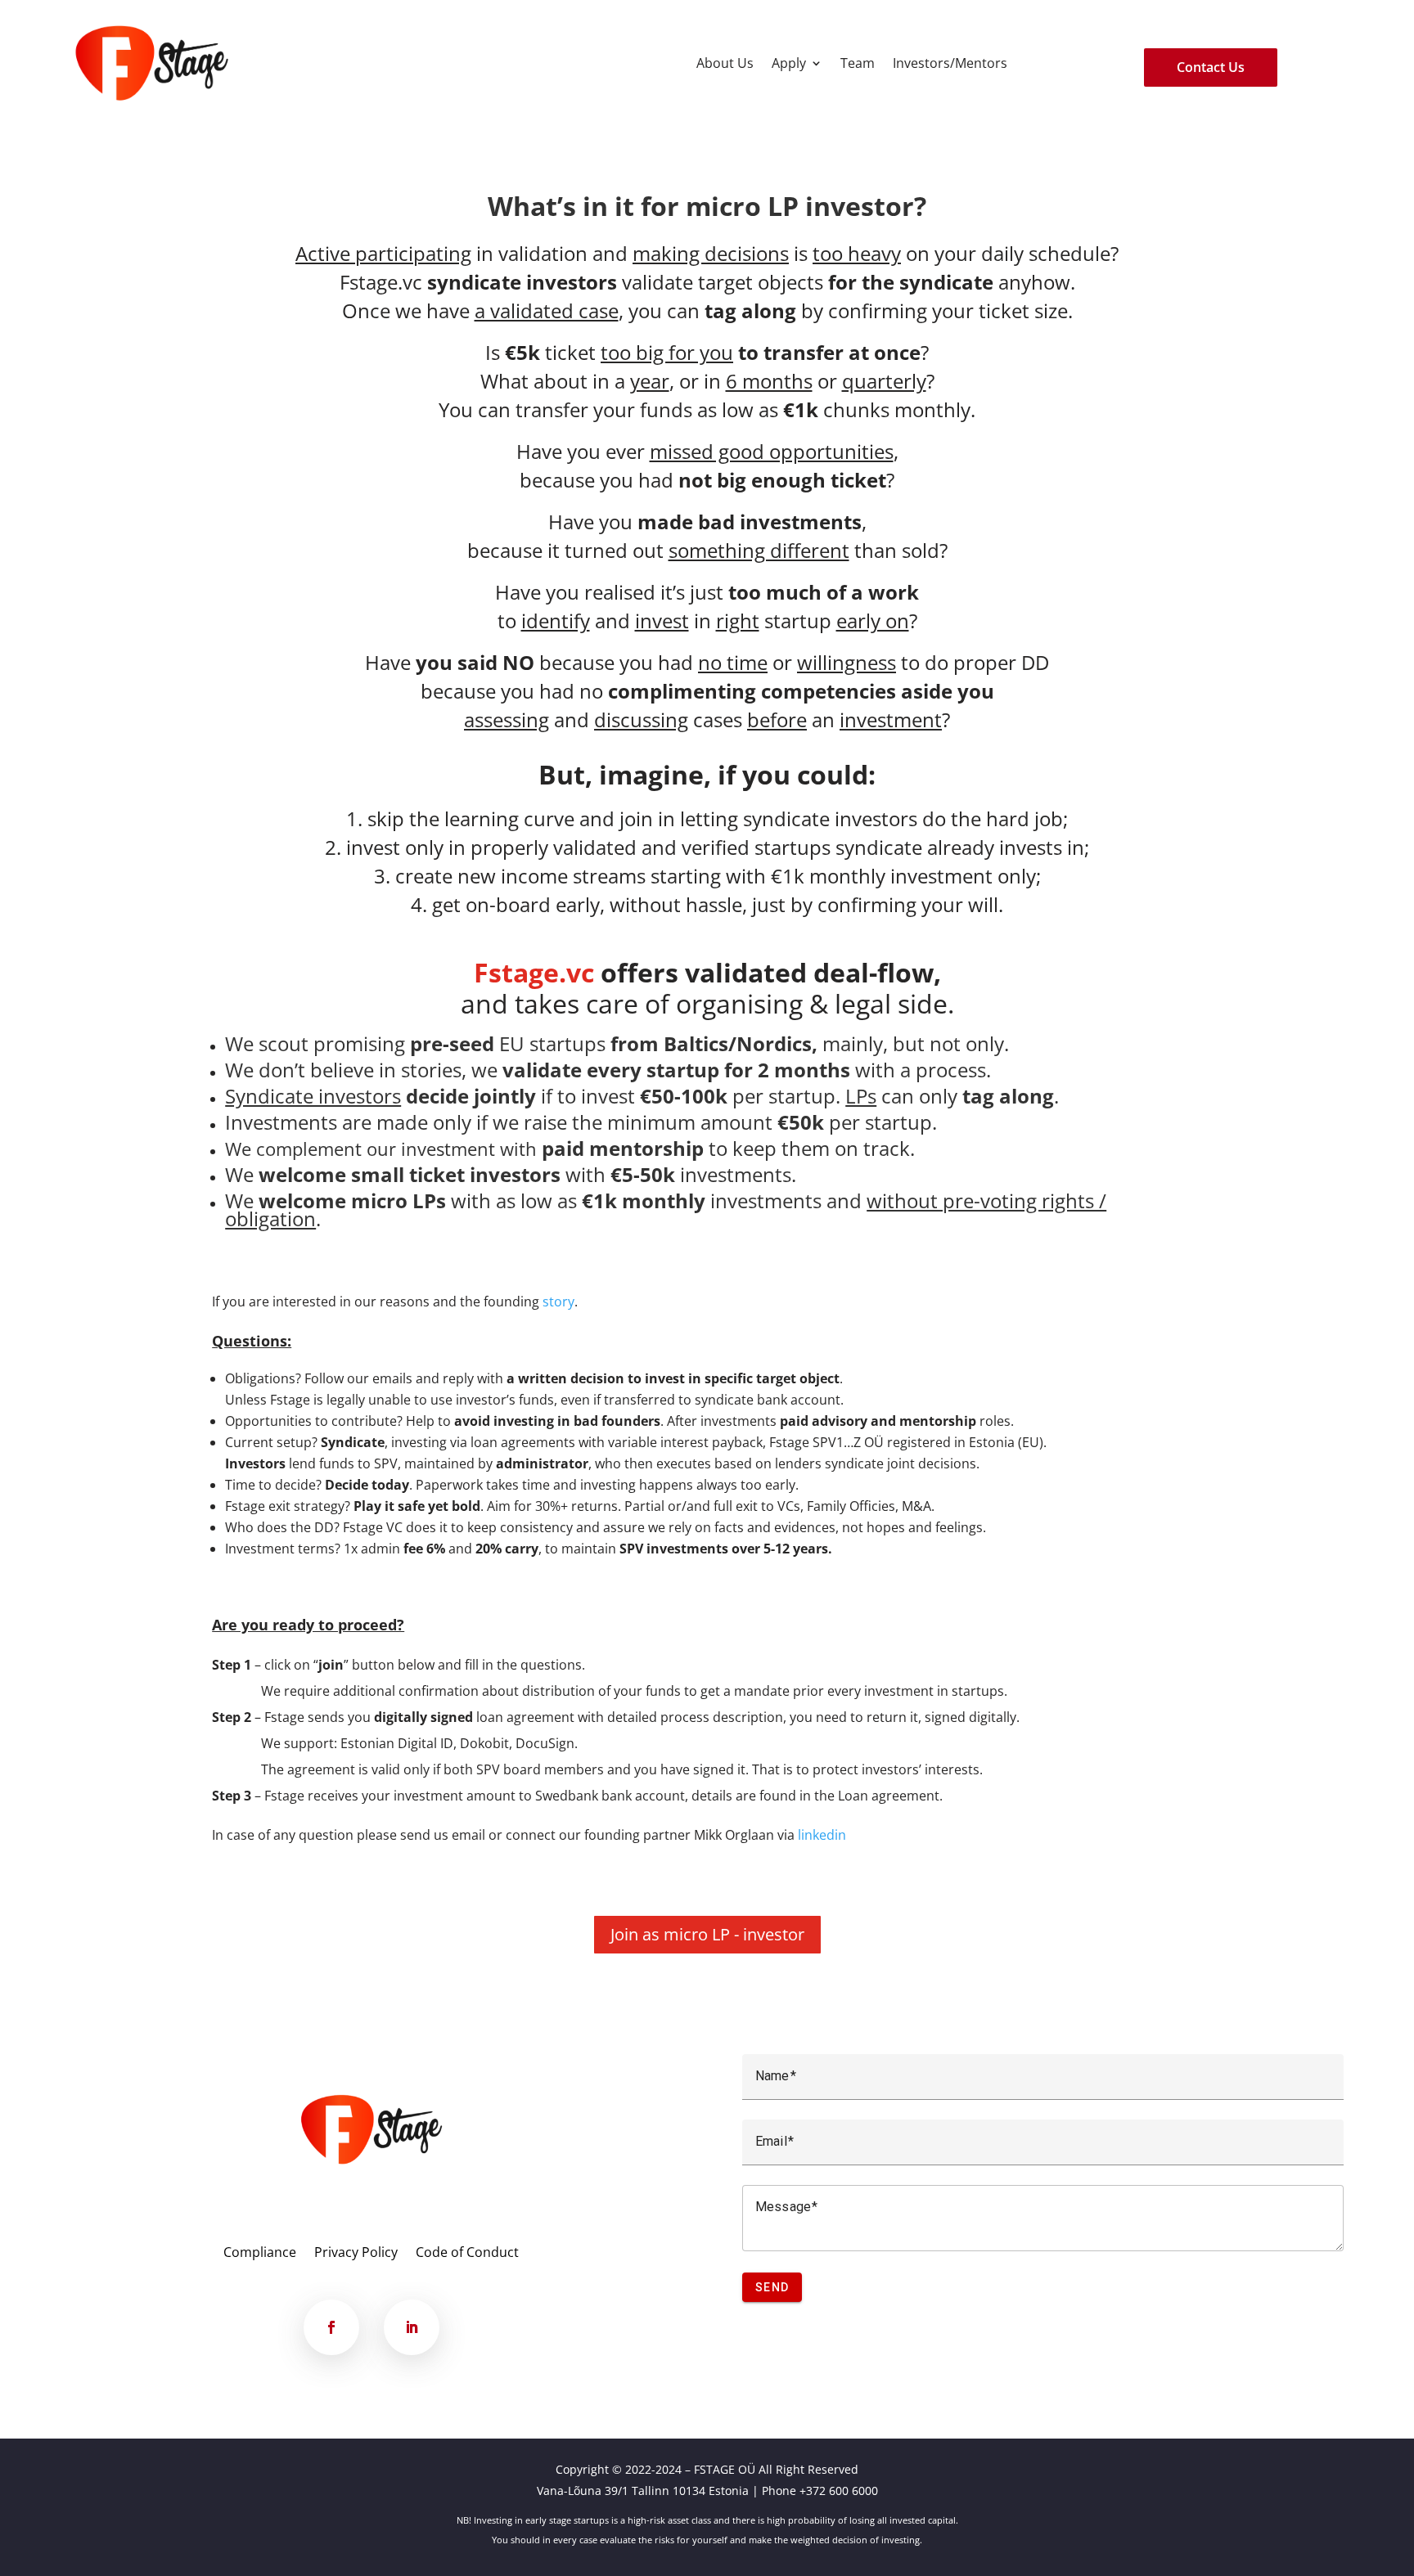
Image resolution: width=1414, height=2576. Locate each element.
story (558, 1301)
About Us (725, 63)
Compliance (260, 2254)
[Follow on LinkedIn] (412, 2327)
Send (772, 2287)
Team (858, 63)
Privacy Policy (356, 2254)
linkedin (822, 1835)
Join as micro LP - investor (707, 1934)
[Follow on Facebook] (331, 2327)
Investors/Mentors (950, 63)
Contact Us (1211, 67)
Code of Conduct (467, 2254)
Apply (789, 63)
